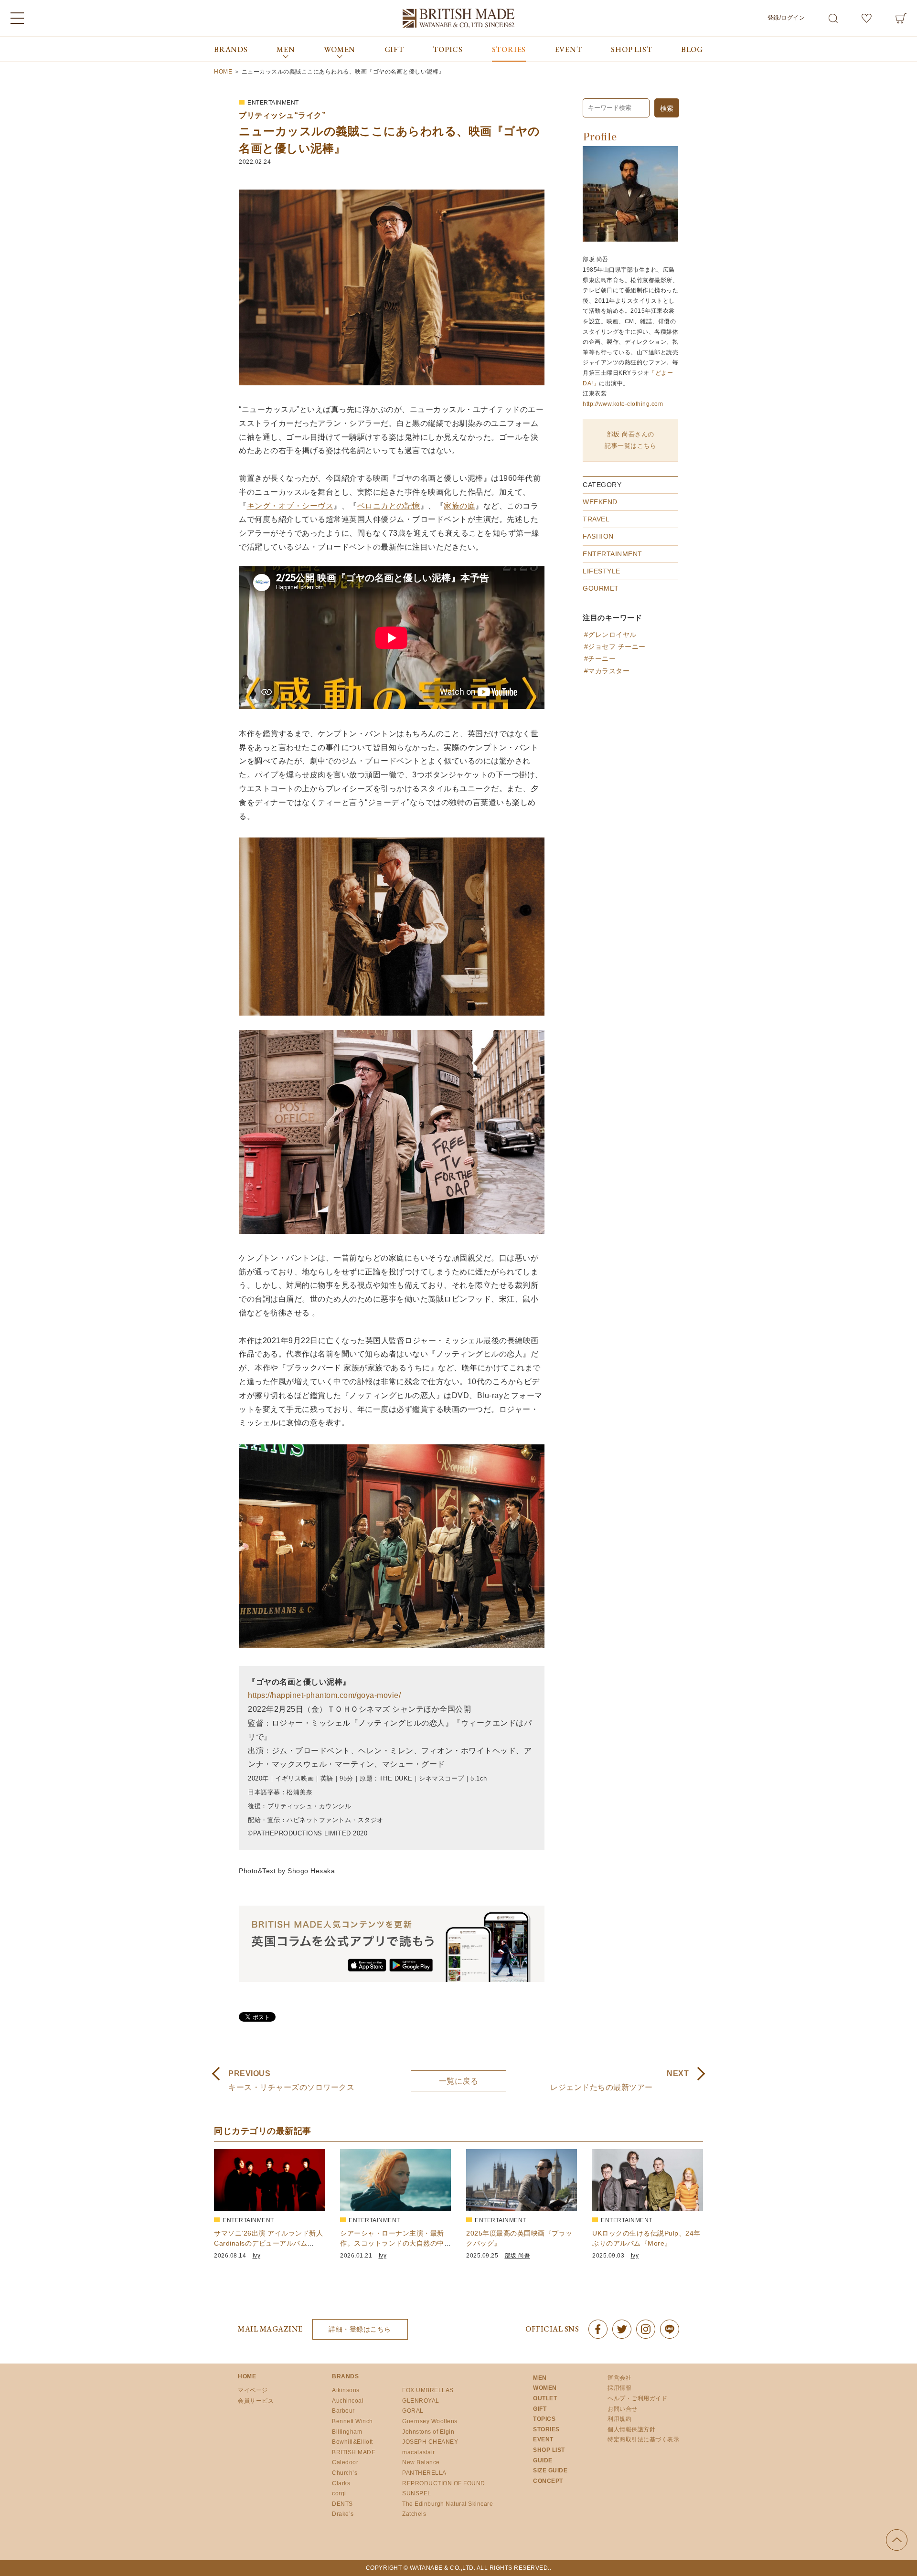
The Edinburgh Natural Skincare (448, 2504)
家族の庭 (459, 506)
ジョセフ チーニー (617, 647)
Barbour (343, 2411)
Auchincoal (348, 2401)
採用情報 (619, 2388)
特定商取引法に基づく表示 (643, 2439)
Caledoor (345, 2462)
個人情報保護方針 (631, 2429)
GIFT (394, 49)
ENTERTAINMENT (273, 103)
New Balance (421, 2462)
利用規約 (619, 2419)
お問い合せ (623, 2409)
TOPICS (448, 49)
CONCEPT (548, 2481)
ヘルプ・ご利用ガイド (637, 2398)
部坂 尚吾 (518, 2256)
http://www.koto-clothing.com (623, 404)
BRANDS (231, 49)
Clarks (341, 2483)
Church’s (345, 2473)
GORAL (413, 2411)
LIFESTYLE (602, 571)
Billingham (347, 2432)
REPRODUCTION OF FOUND (444, 2483)
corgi (339, 2493)
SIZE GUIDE (550, 2470)
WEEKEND (600, 502)
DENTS (342, 2504)
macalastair (419, 2452)
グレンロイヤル (612, 635)
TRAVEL (596, 519)
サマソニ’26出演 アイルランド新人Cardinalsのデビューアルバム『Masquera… (268, 2243)
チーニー (602, 658)
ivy (257, 2256)
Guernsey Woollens (430, 2421)
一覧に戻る (459, 2081)
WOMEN (545, 2388)
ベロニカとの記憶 (389, 506)
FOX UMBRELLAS (428, 2390)
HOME (247, 2376)
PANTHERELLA (424, 2473)
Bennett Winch (352, 2421)
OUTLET (545, 2398)
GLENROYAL (421, 2401)
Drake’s (343, 2514)
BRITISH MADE (354, 2452)
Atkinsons (346, 2390)
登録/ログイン (786, 18)
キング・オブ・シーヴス (290, 506)
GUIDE (543, 2460)
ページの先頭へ (897, 2540)
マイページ (253, 2390)
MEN (540, 2378)
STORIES (509, 49)
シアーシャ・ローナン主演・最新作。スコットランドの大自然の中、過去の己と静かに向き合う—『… (395, 2243)
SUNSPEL (417, 2493)
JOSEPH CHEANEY (430, 2442)
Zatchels (414, 2514)
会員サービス (256, 2401)
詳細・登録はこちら (360, 2329)
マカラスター (609, 671)
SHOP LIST (631, 49)
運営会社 (619, 2378)
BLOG (692, 49)
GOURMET (601, 588)
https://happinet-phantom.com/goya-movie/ (324, 1695)
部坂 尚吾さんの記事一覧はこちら (630, 440)
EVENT (569, 49)
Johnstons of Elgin (428, 2432)
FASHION (598, 536)
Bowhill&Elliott (352, 2442)
